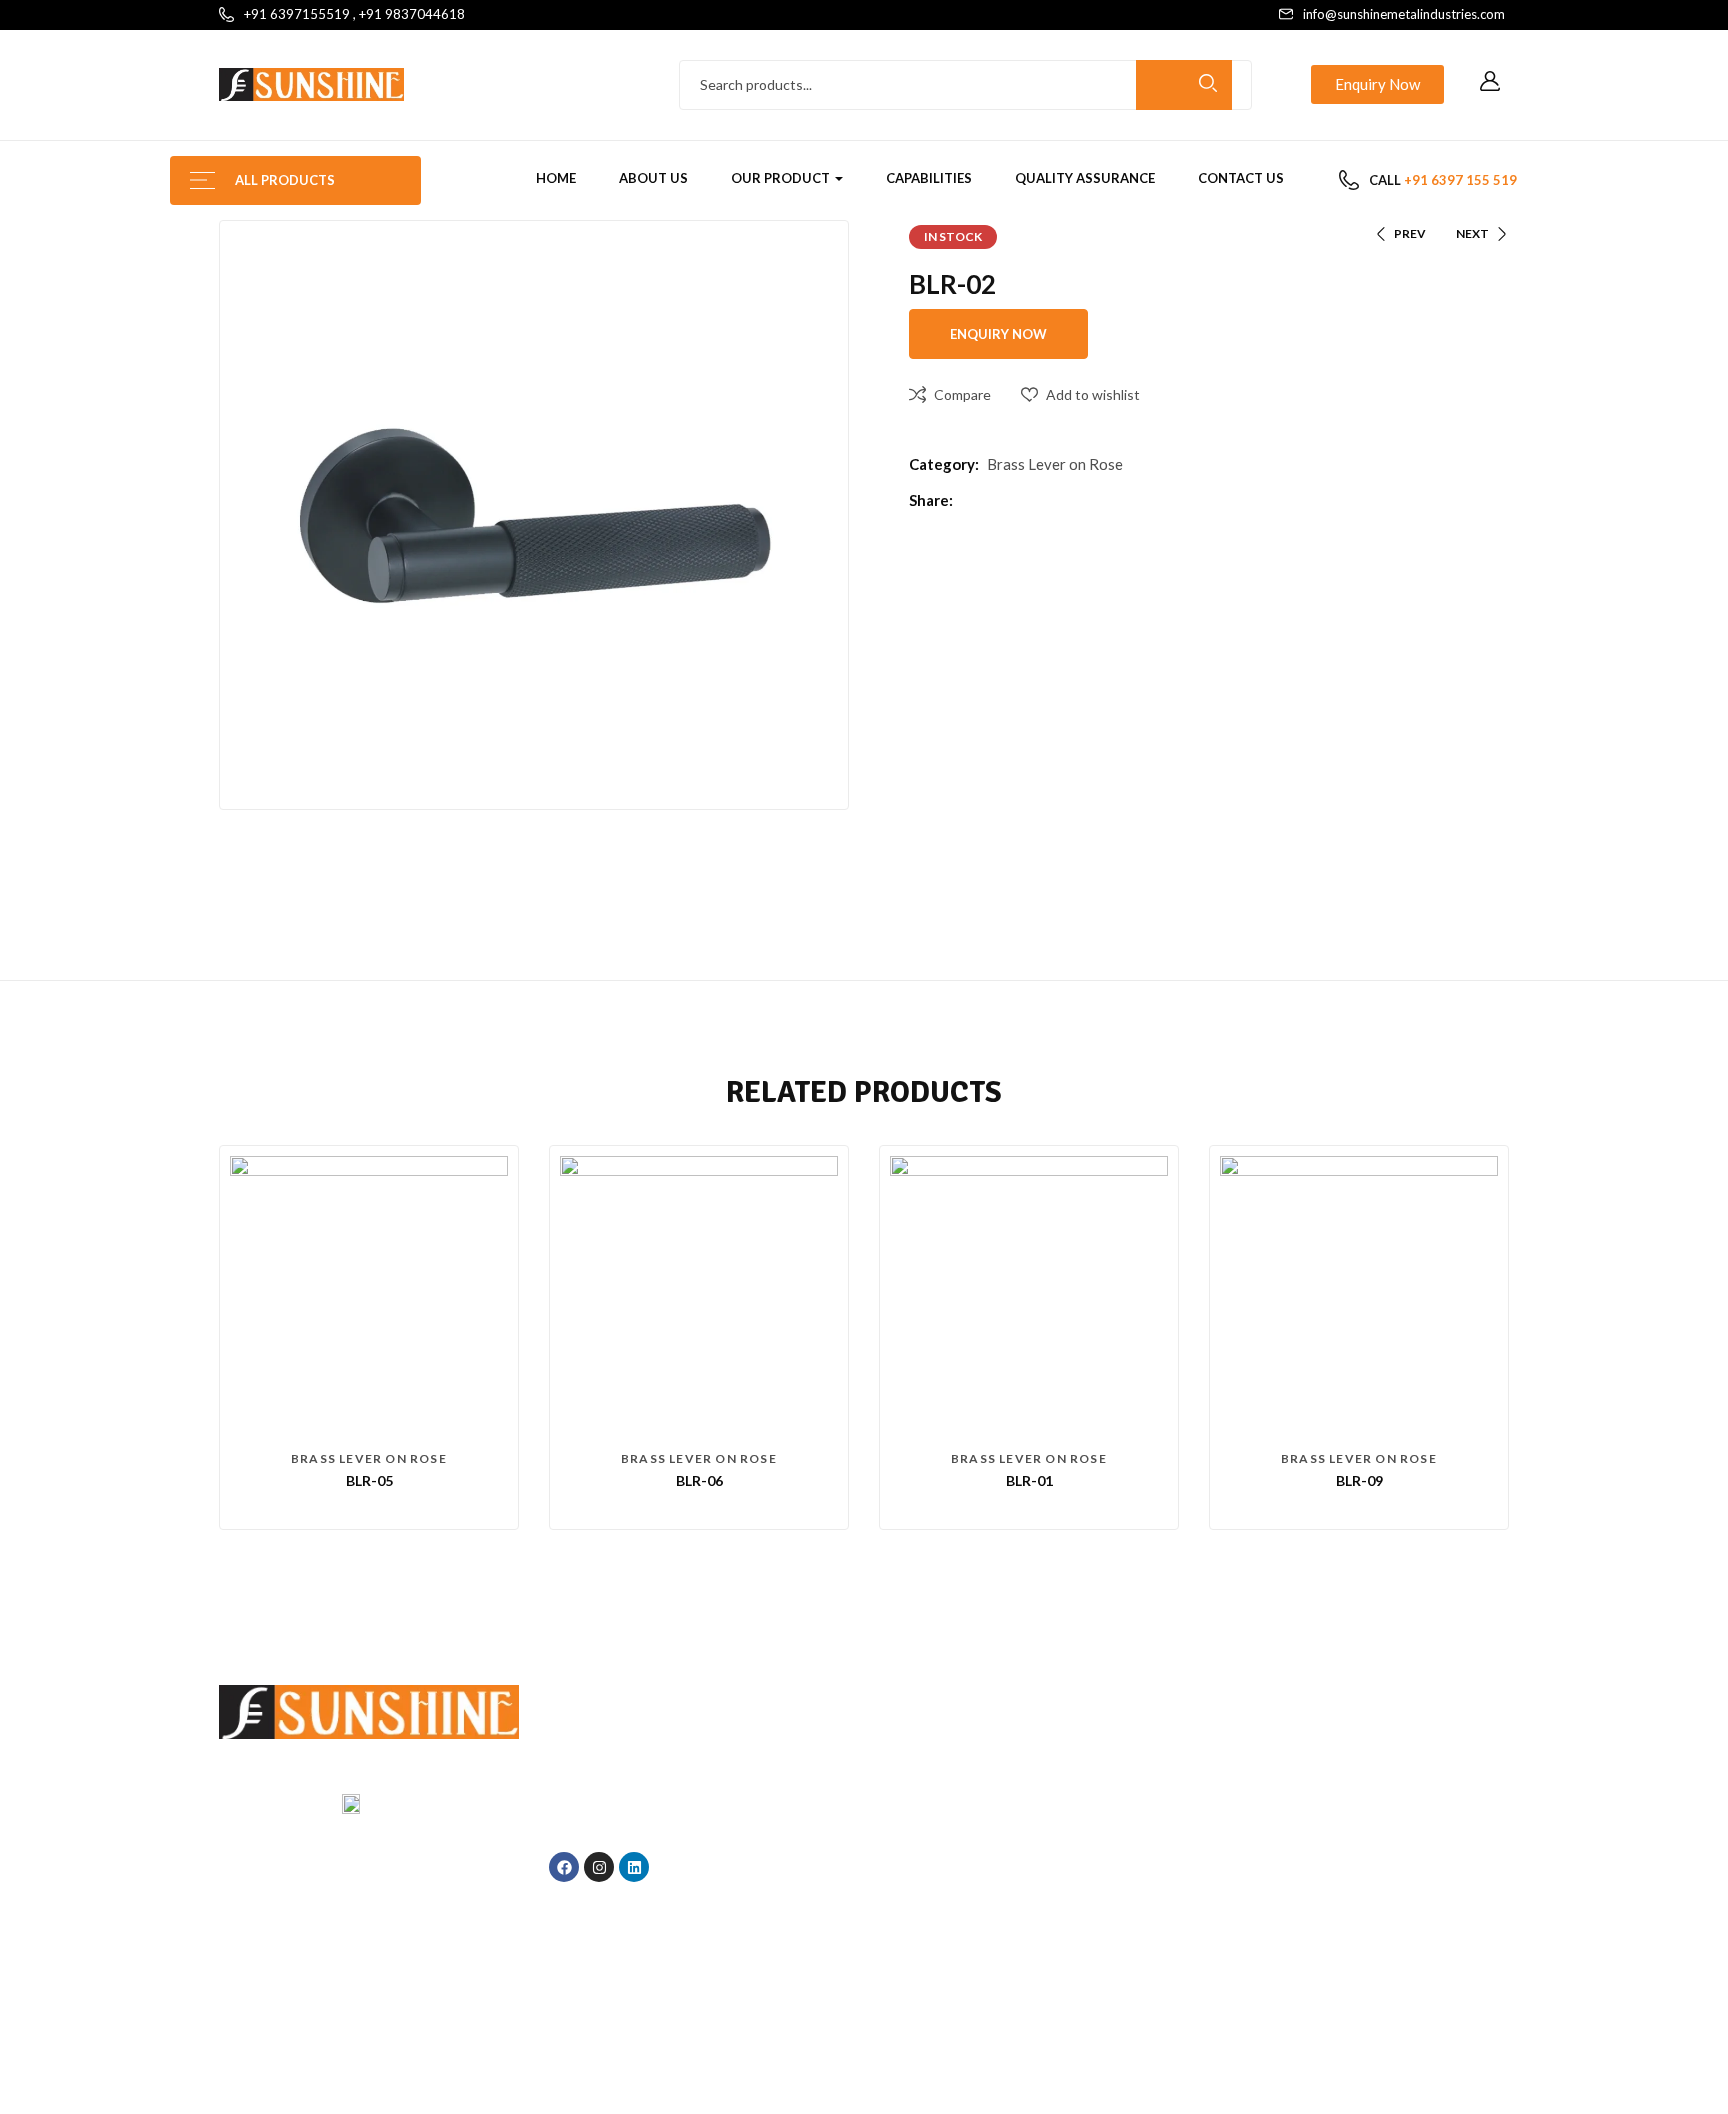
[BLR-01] (1029, 1295)
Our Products (1029, 1841)
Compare (962, 394)
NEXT (1472, 233)
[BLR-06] (699, 1295)
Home (556, 178)
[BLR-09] (1359, 1295)
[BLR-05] (369, 1295)
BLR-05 (369, 1480)
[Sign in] (1490, 82)
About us (653, 178)
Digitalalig (1123, 2039)
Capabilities (929, 178)
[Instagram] (599, 1867)
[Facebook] (564, 1867)
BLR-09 (1359, 1480)
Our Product (782, 178)
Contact (1029, 1877)
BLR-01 (1029, 1480)
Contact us (1241, 178)
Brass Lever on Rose (1055, 464)
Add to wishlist (1093, 394)
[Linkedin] (634, 1867)
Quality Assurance (1085, 178)
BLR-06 (699, 1480)
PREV (1410, 233)
